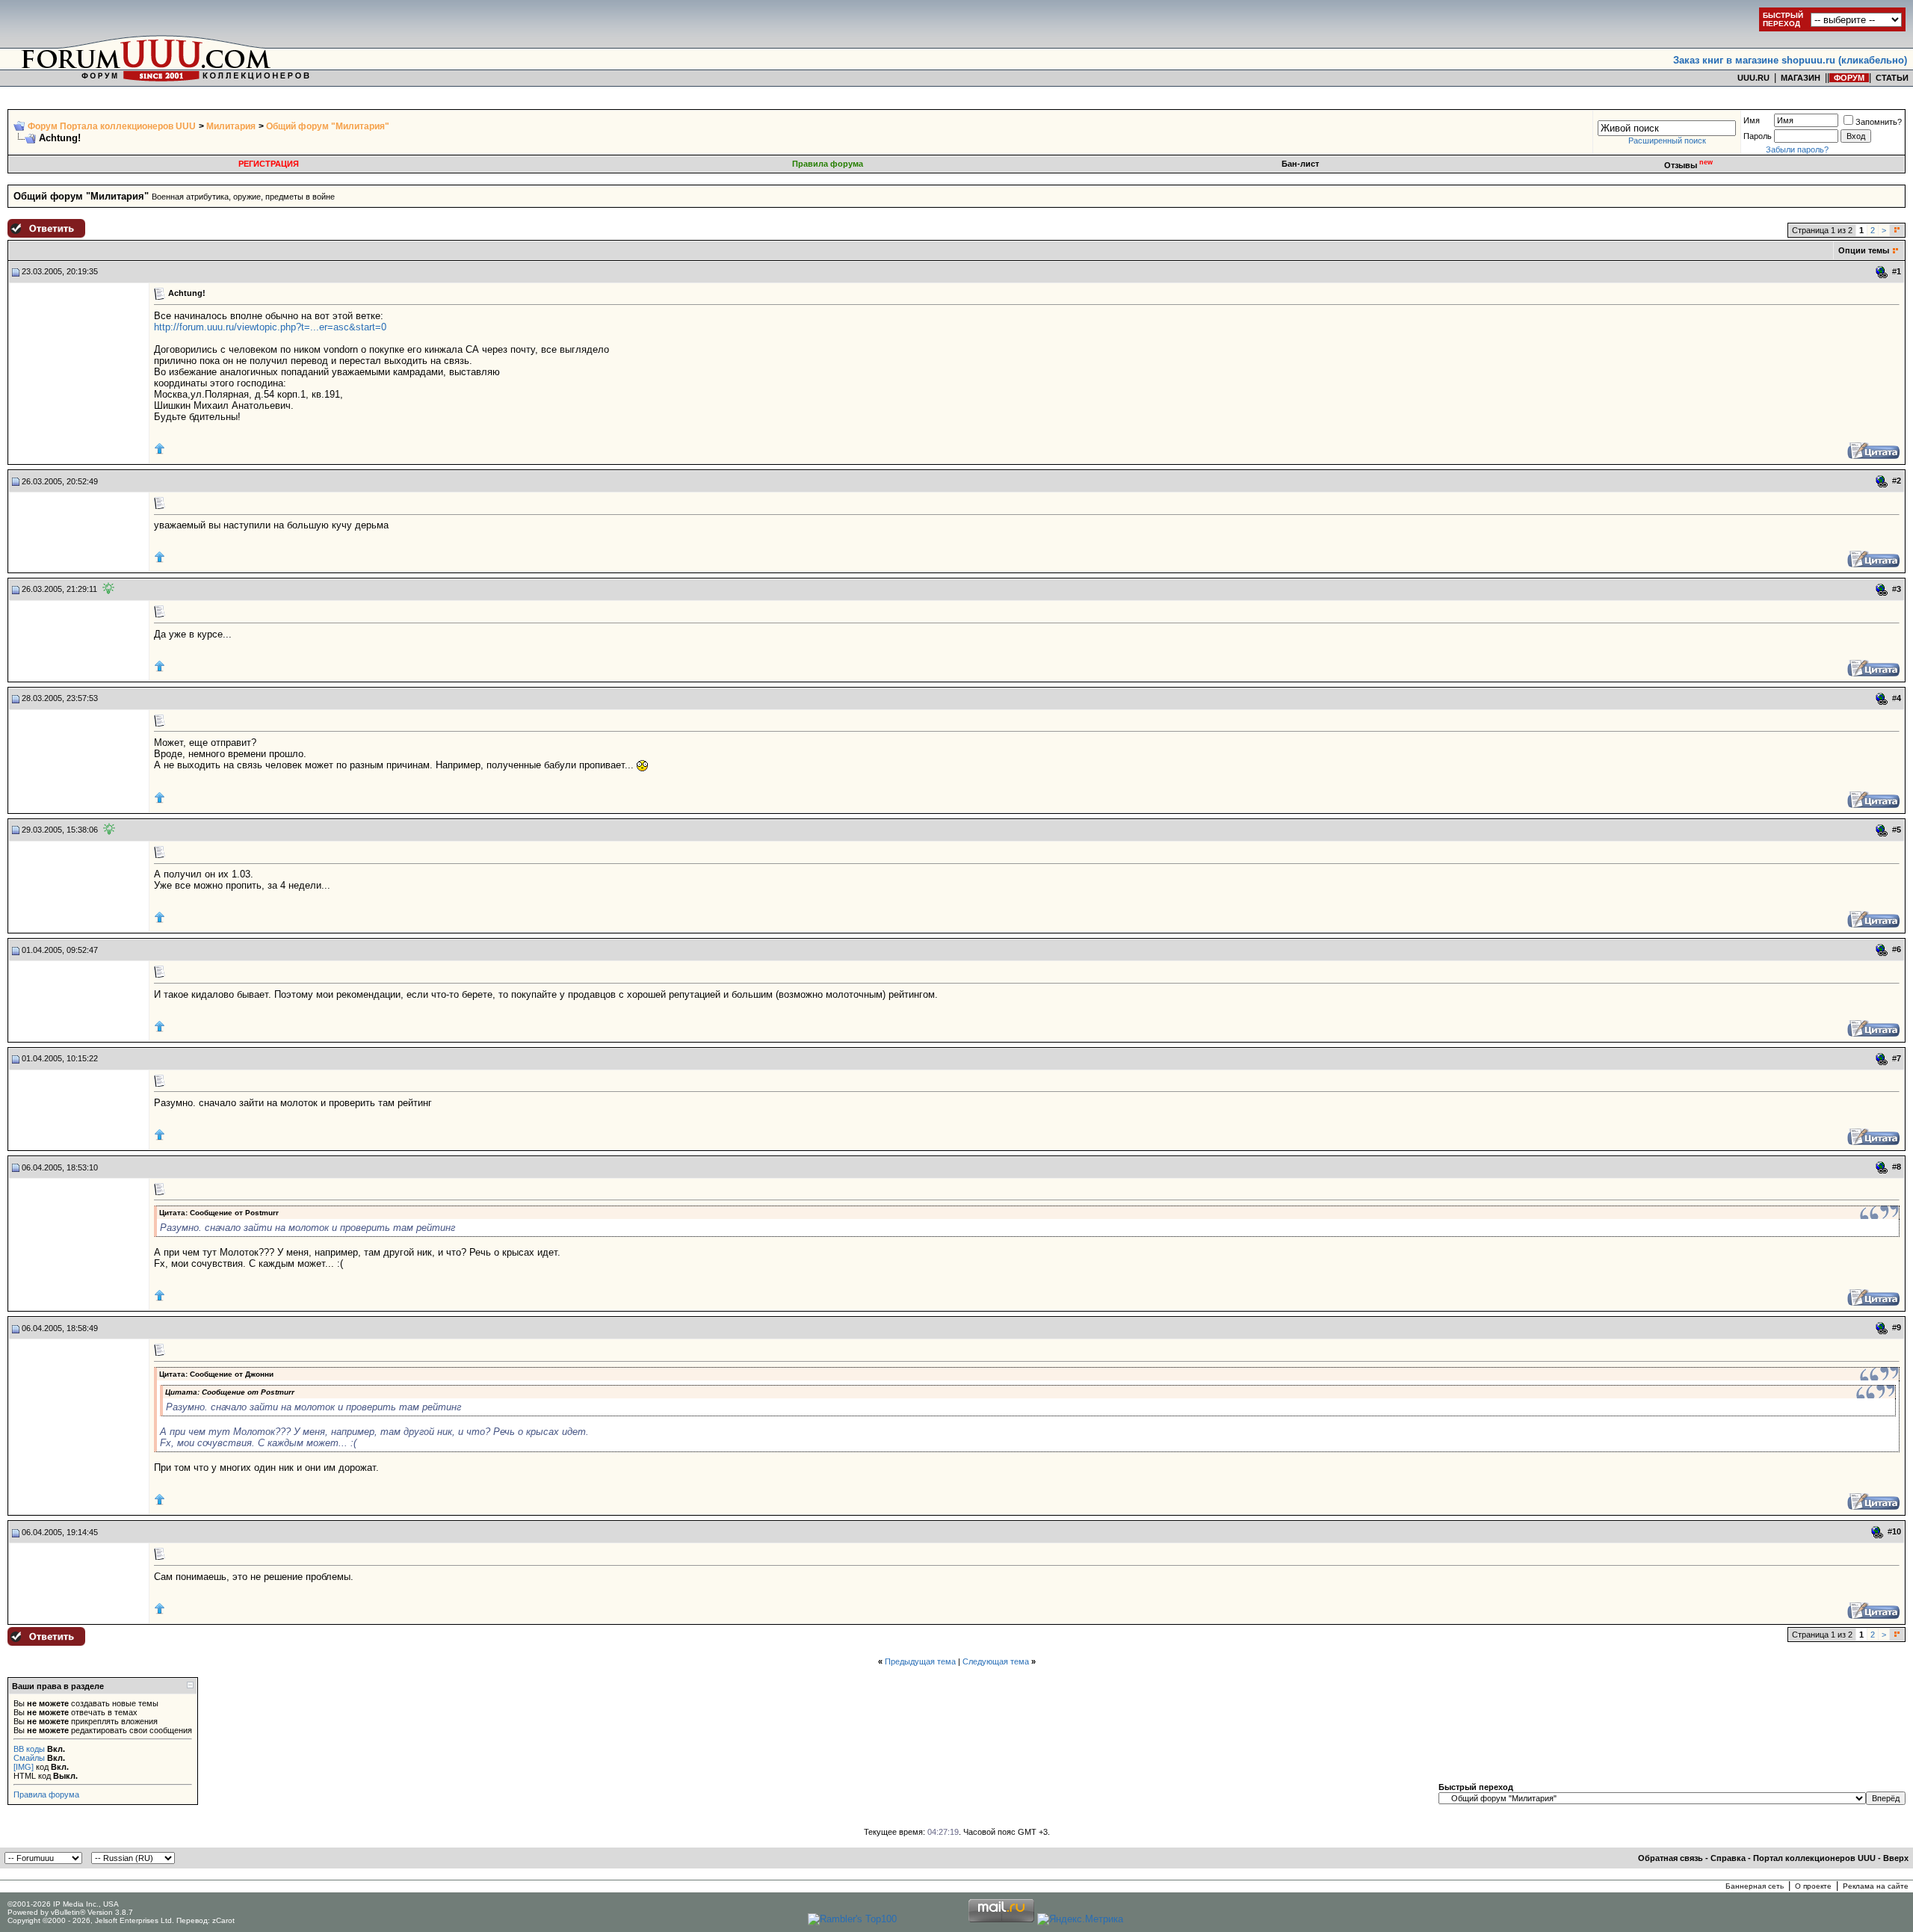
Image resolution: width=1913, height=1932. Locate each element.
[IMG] (24, 1767)
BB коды (29, 1749)
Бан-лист (1300, 164)
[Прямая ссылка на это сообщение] (1882, 272)
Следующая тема (996, 1661)
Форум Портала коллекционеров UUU (112, 126)
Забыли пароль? (1797, 149)
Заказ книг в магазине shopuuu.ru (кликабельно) (1790, 60)
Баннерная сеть (1755, 1886)
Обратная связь (1671, 1858)
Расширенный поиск (1667, 141)
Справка (1728, 1858)
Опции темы (1864, 250)
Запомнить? (1879, 122)
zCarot (223, 1920)
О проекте (1813, 1886)
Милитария (231, 126)
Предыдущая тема (920, 1661)
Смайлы (29, 1758)
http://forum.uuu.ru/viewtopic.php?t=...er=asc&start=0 (270, 327)
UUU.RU (1753, 78)
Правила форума (828, 164)
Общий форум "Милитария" (328, 126)
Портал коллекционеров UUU (1814, 1858)
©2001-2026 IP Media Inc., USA (63, 1904)
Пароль (1758, 136)
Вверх (1896, 1858)
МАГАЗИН (1801, 78)
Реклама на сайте (1876, 1886)
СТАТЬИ (1892, 78)
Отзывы (1688, 165)
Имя (1752, 120)
